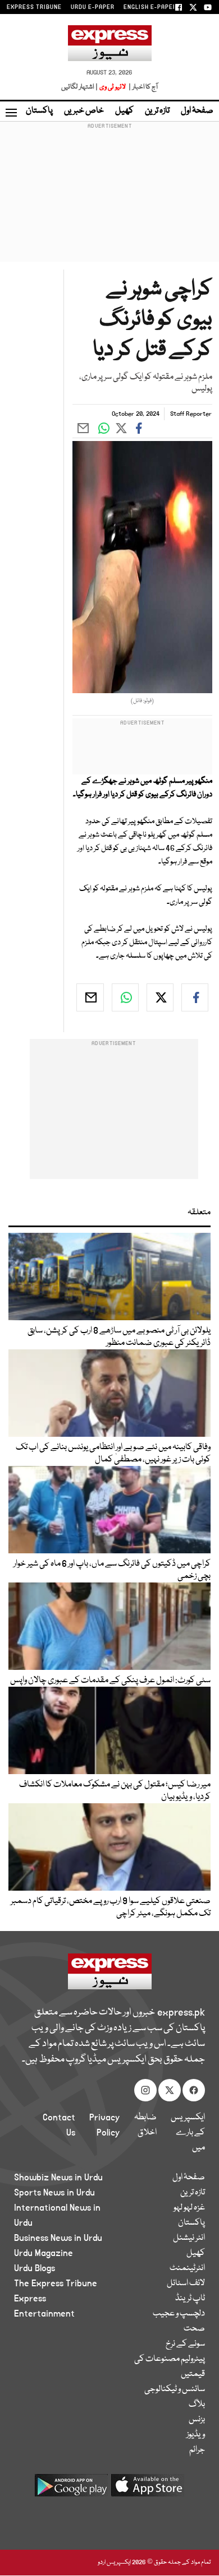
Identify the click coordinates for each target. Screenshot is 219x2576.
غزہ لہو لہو (189, 2208)
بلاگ (197, 2405)
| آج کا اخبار (142, 87)
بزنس (197, 2420)
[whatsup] (125, 997)
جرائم (197, 2450)
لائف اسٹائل (186, 2283)
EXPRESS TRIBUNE (34, 7)
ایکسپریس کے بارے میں (188, 2133)
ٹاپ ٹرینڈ (190, 2299)
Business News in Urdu (58, 2238)
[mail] (90, 997)
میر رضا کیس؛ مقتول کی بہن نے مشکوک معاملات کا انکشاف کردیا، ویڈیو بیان (115, 1791)
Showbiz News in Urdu (58, 2178)
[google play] (71, 2489)
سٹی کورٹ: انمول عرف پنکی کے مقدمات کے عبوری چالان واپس (110, 1681)
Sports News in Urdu (54, 2193)
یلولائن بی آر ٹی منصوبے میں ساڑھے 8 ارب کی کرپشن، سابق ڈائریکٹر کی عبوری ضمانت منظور (119, 1337)
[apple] (148, 2489)
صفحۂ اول (197, 111)
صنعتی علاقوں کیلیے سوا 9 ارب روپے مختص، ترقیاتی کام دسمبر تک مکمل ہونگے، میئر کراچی (111, 1907)
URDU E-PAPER (93, 7)
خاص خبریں (84, 111)
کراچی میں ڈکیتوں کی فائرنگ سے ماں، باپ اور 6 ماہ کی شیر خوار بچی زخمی (112, 1570)
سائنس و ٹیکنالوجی (175, 2389)
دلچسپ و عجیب (179, 2314)
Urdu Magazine (44, 2253)
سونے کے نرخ (185, 2344)
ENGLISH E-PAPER (150, 7)
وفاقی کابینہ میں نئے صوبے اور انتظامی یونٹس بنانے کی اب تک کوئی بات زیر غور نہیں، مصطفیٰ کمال (113, 1454)
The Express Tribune (56, 2283)
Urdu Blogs (35, 2268)
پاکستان (39, 111)
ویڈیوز (196, 2435)
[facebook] (195, 997)
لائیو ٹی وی (113, 87)
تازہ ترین (157, 111)
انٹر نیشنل (189, 2238)
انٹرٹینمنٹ (187, 2268)
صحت (194, 2329)
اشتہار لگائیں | (80, 87)
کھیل (124, 111)
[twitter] (160, 997)
